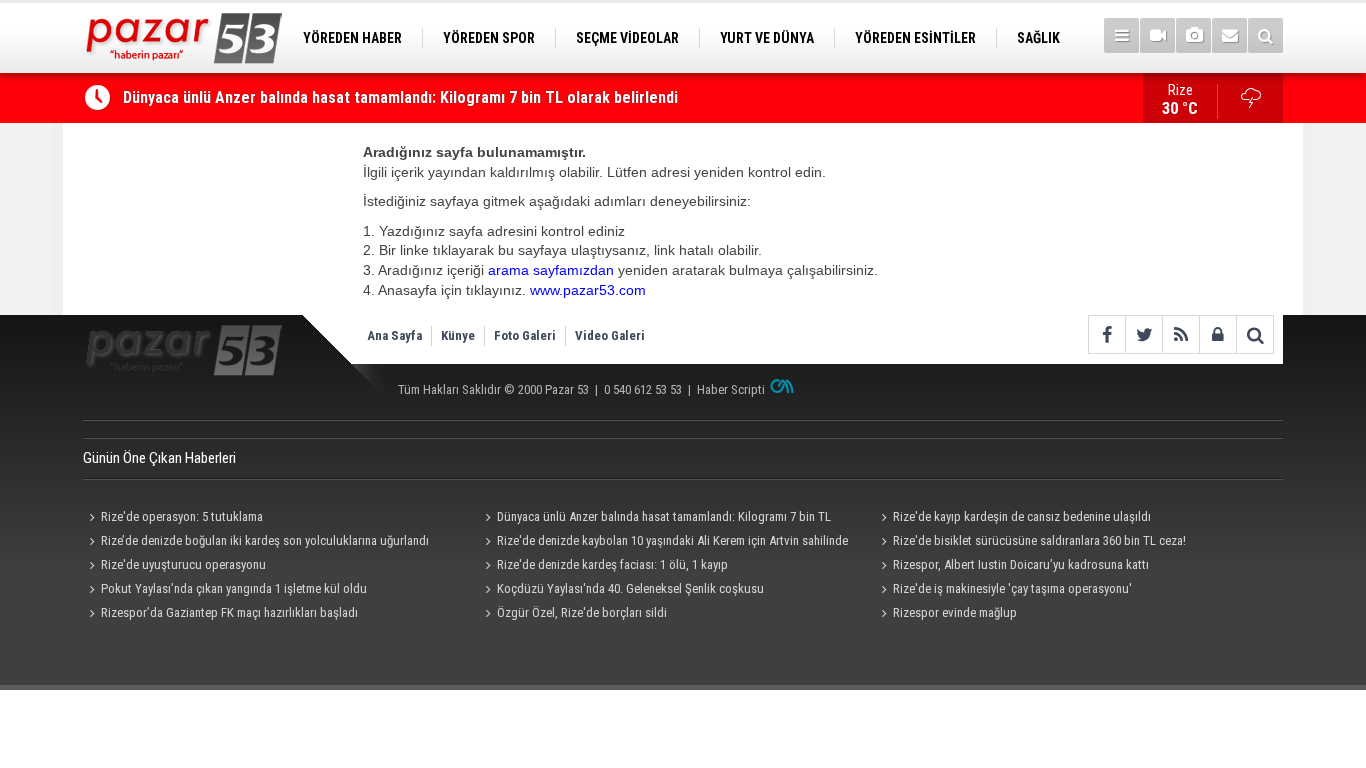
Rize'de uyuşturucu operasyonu (183, 564)
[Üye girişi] (1217, 334)
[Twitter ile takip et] (1143, 334)
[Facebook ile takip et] (1106, 334)
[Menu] (1121, 35)
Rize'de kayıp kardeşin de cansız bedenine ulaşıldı (1022, 516)
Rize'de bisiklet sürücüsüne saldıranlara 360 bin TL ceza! (1039, 540)
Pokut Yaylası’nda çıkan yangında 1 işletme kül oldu (234, 588)
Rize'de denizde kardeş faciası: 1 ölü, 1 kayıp (612, 564)
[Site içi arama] (1265, 35)
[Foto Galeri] (1193, 35)
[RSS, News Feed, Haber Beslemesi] (1180, 334)
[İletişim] (1229, 35)
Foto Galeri (525, 335)
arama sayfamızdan (551, 270)
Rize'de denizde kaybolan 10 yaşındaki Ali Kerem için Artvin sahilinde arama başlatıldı (663, 543)
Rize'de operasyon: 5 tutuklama (182, 516)
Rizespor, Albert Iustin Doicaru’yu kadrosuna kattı (1021, 564)
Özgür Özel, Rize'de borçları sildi (582, 612)
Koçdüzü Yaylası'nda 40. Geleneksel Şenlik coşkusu (630, 588)
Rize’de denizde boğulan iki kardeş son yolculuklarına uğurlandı (265, 540)
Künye (458, 335)
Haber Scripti (731, 389)
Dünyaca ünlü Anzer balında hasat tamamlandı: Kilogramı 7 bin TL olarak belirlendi (400, 97)
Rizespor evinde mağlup (955, 612)
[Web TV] (1157, 35)
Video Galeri (610, 335)
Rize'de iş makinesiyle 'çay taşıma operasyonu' (1012, 588)
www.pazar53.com (588, 290)
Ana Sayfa (394, 335)
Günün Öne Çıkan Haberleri (159, 458)
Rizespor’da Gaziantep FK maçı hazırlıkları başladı (229, 612)
